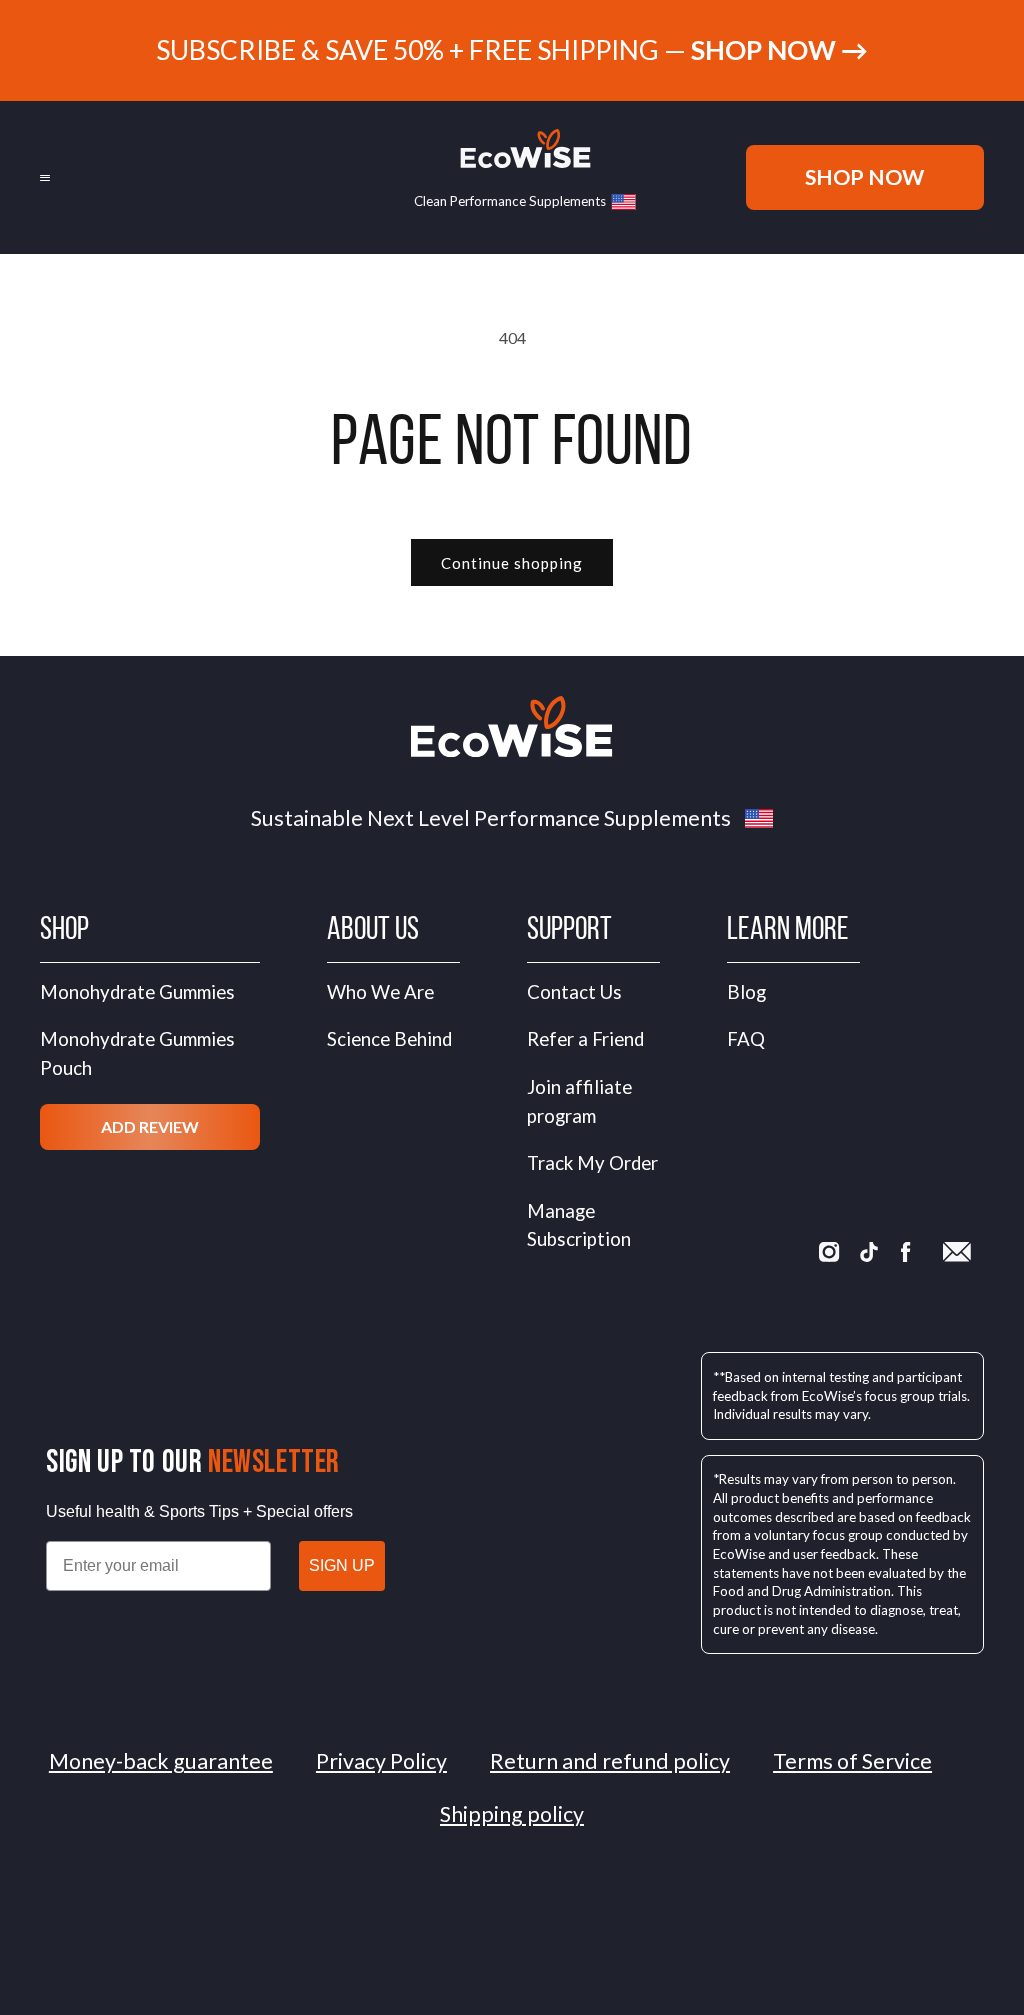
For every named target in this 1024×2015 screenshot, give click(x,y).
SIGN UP (342, 1565)
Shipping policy (512, 1814)
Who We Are (380, 992)
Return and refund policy (610, 1761)
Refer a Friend (585, 1039)
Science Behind (389, 1039)
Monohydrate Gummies (137, 992)
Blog (746, 992)
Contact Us (574, 992)
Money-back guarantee (161, 1761)
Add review (150, 1126)
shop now (864, 177)
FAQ (746, 1039)
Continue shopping (512, 563)
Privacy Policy (381, 1761)
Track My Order (592, 1163)
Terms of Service (852, 1761)
